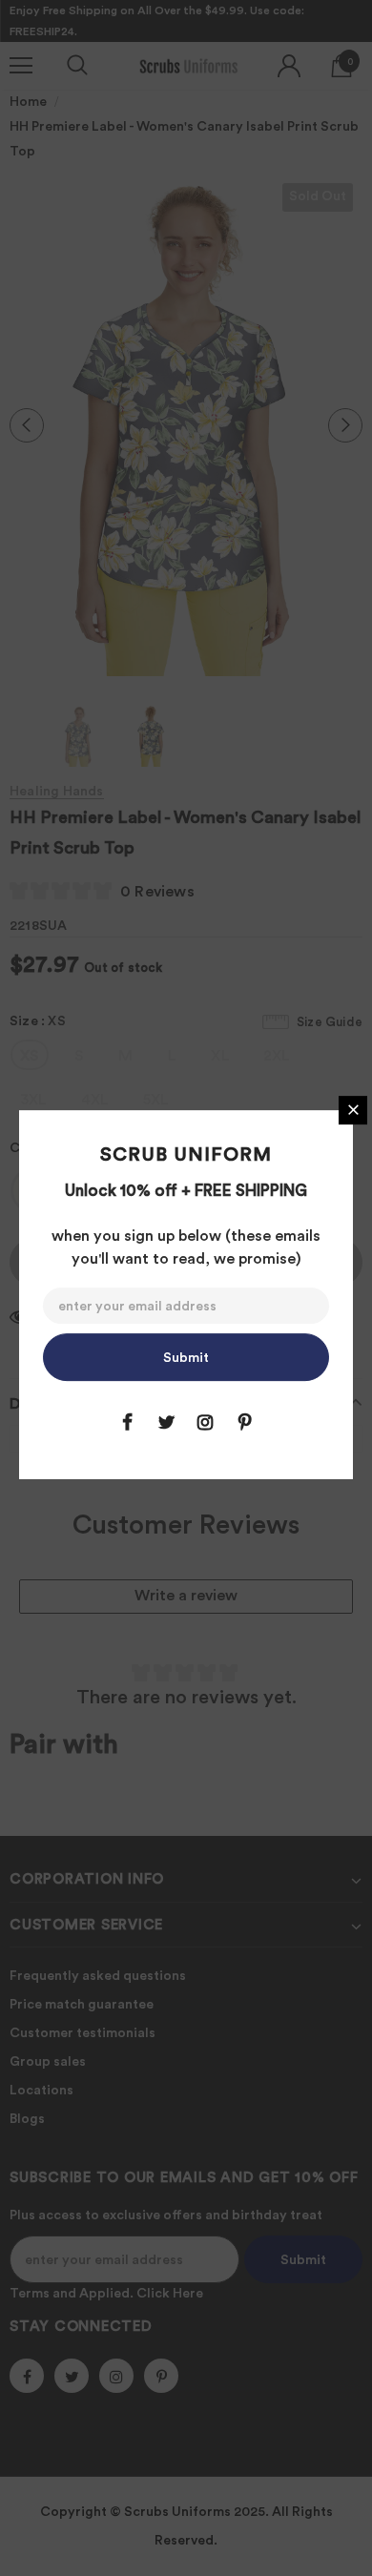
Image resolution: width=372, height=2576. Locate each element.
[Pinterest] (244, 1422)
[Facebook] (127, 1422)
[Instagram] (205, 1422)
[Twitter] (166, 1422)
